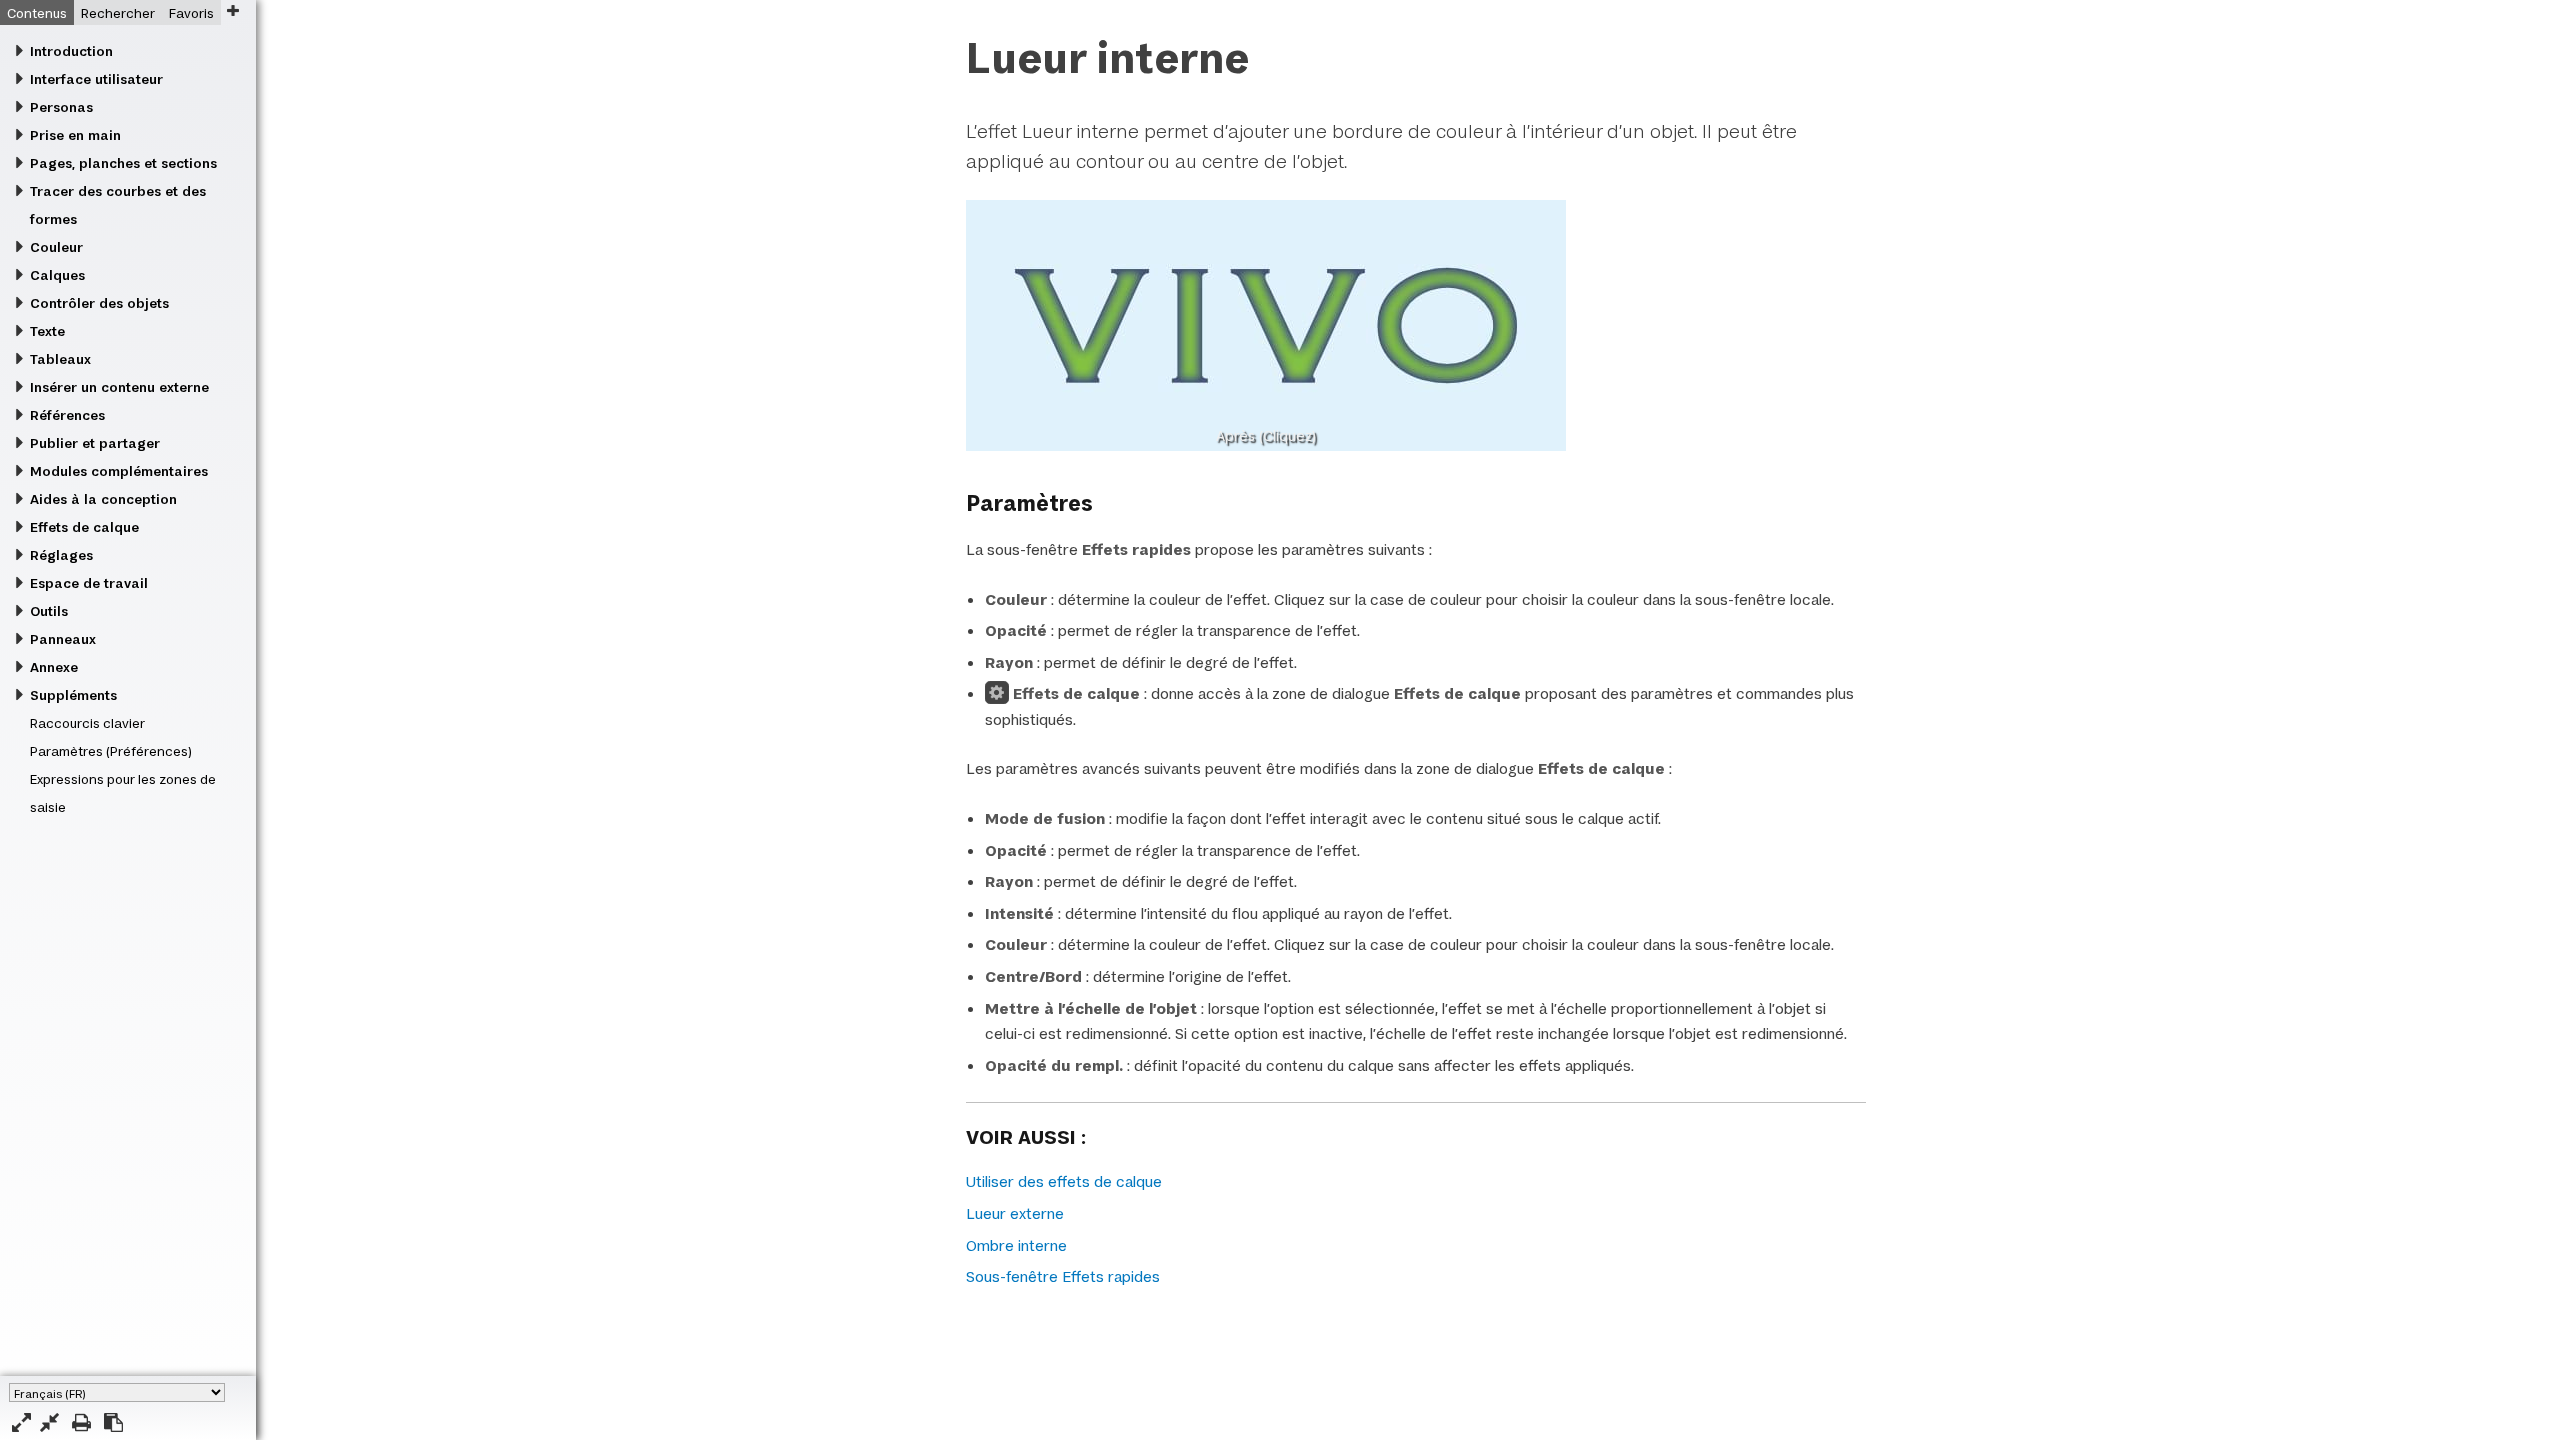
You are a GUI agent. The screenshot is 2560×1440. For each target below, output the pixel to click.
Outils (49, 611)
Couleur (56, 247)
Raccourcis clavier (87, 723)
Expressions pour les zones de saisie (123, 793)
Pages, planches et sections (123, 163)
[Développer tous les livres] (21, 1422)
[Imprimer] (81, 1422)
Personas (61, 107)
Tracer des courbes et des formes (118, 205)
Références (67, 415)
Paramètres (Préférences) (111, 751)
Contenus (37, 13)
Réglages (61, 555)
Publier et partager (95, 443)
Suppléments (73, 695)
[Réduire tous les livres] (49, 1422)
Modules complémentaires (119, 471)
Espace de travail (89, 583)
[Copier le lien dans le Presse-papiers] (113, 1422)
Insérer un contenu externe (119, 387)
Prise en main (75, 135)
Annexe (54, 667)
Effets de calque (84, 527)
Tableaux (60, 359)
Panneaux (63, 639)
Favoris (191, 13)
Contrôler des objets (99, 303)
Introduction (71, 51)
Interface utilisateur (96, 79)
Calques (57, 275)
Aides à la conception (103, 499)
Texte (47, 331)
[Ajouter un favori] (232, 10)
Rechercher (118, 13)
